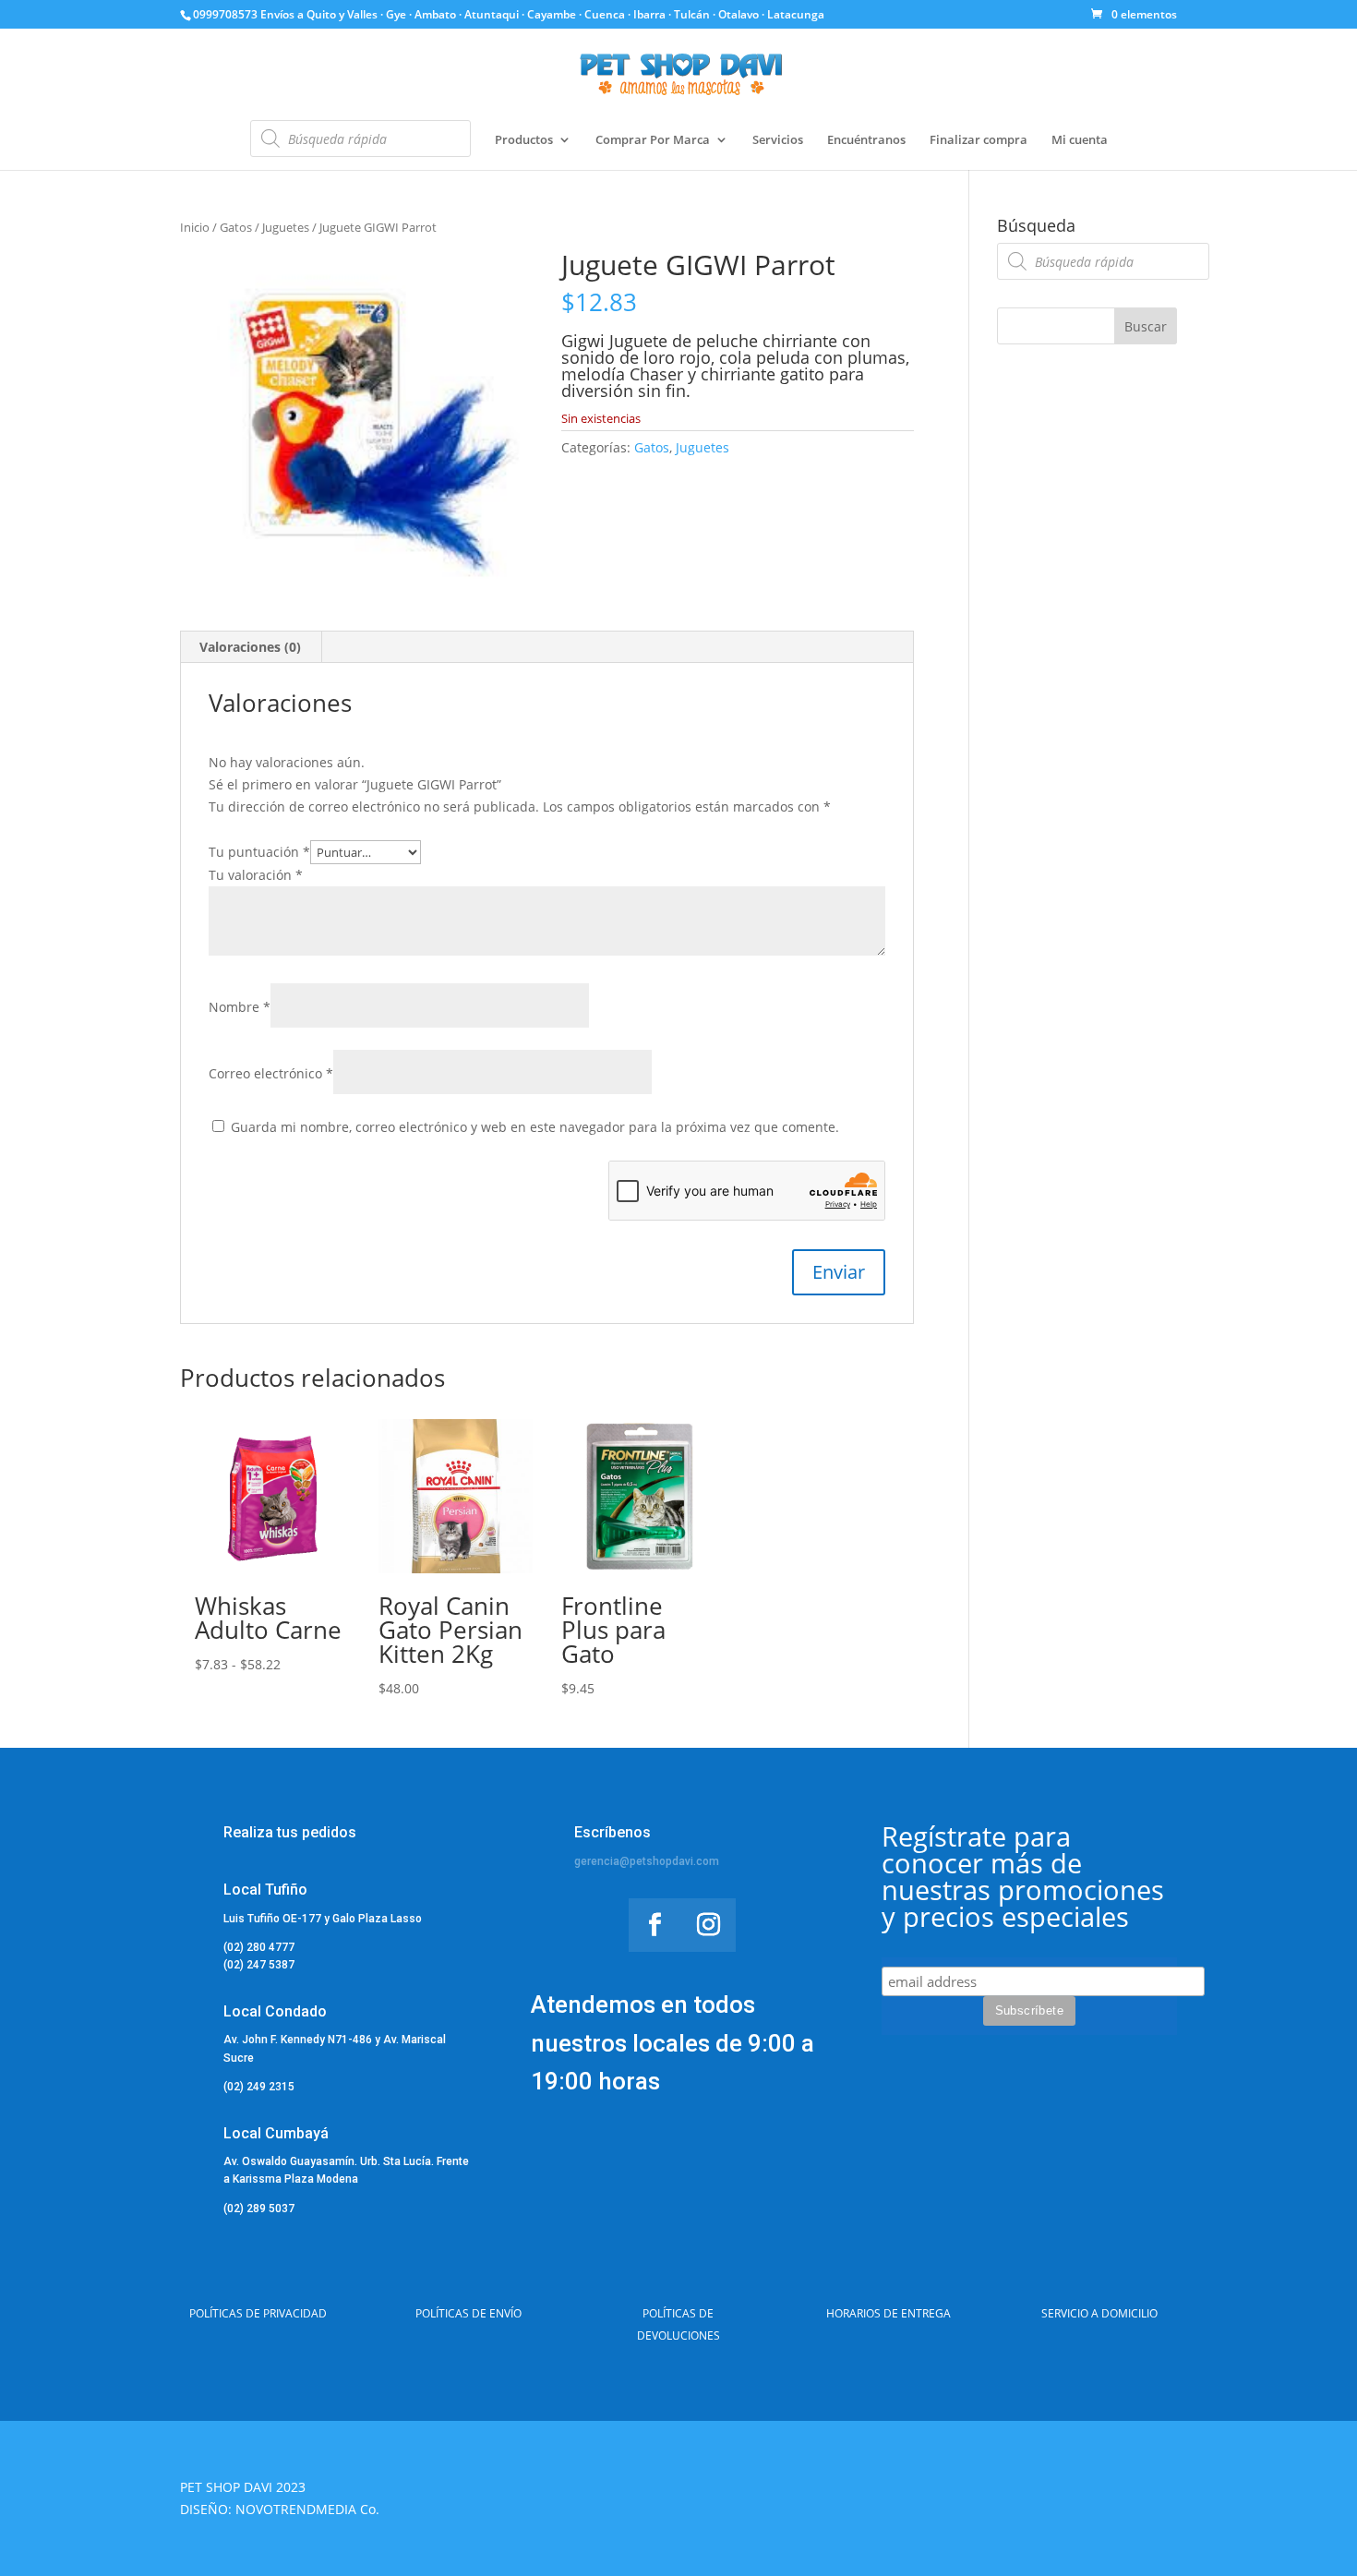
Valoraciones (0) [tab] (250, 647)
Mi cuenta (1080, 140)
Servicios (778, 140)
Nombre (240, 1007)
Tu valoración (256, 875)
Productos (524, 140)
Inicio (195, 227)
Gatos (236, 227)
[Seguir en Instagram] (709, 1925)
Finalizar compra (979, 140)
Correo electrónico (271, 1073)
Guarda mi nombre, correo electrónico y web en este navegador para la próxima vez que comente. (535, 1127)
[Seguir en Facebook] (655, 1925)
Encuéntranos (866, 140)
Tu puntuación (259, 852)
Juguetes (286, 227)
